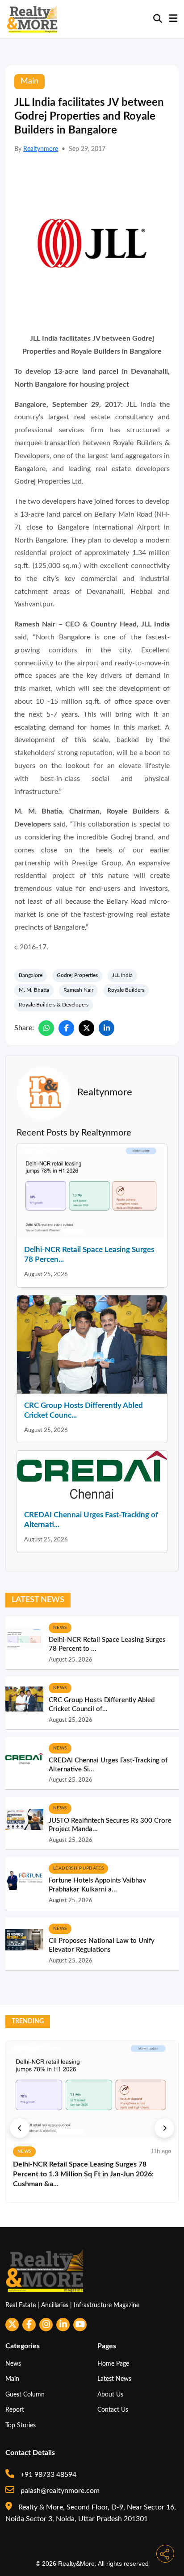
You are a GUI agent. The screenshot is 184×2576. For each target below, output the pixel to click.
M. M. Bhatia (34, 990)
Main (12, 2379)
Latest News (114, 2379)
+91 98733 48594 (48, 2475)
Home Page (113, 2364)
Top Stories (21, 2425)
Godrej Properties (77, 975)
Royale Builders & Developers (54, 1005)
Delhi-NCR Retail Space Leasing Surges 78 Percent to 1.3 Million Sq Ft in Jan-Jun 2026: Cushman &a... (83, 2174)
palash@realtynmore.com (59, 2491)
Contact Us (113, 2410)
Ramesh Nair (78, 990)
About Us (110, 2394)
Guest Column (25, 2394)
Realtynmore (41, 149)
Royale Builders (126, 990)
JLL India (122, 975)
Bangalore (31, 975)
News (13, 2364)
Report (15, 2410)
